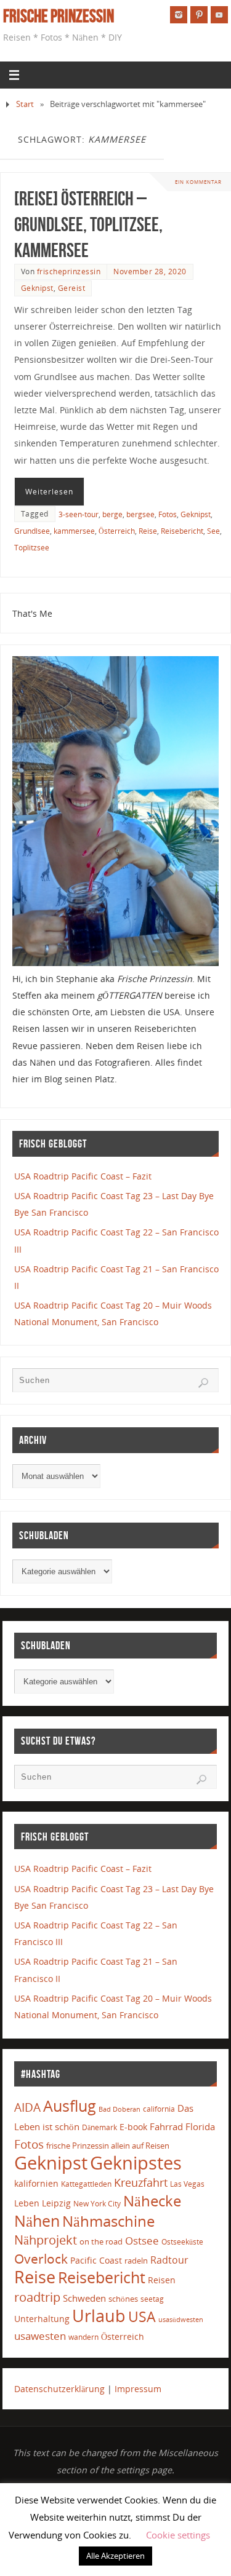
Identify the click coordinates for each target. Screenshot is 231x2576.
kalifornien (36, 2183)
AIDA (27, 2107)
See (213, 531)
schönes (123, 2299)
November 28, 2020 (150, 271)
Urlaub (99, 2316)
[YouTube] (219, 15)
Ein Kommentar (198, 182)
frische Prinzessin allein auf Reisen (108, 2146)
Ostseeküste (182, 2241)
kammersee (74, 531)
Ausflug (70, 2106)
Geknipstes (136, 2162)
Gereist (72, 288)
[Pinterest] (199, 15)
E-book (133, 2127)
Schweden (84, 2298)
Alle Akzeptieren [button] (115, 2556)
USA (142, 2316)
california (159, 2109)
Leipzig (56, 2203)
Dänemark (99, 2127)
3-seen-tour (79, 514)
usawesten (40, 2336)
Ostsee (142, 2241)
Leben (27, 2203)
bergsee (140, 514)
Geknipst (37, 288)
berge (112, 514)
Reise (148, 531)
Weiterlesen (49, 492)
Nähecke (152, 2201)
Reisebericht (182, 531)
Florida (200, 2127)
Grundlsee (32, 531)
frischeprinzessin (69, 271)
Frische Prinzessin (59, 16)
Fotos (168, 514)
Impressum (138, 2389)
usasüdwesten (181, 2319)
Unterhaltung (42, 2319)
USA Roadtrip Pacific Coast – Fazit (83, 1176)
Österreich (117, 531)
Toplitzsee (32, 548)
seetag (152, 2299)
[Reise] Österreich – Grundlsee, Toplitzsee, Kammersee (88, 224)
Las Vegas (187, 2184)
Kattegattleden (86, 2184)
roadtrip (37, 2297)
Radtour (169, 2260)
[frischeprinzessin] (179, 15)
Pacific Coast (96, 2260)
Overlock (41, 2258)
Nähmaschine (108, 2221)
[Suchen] (203, 1383)
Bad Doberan (120, 2109)
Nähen (37, 2221)
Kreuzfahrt (141, 2182)
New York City (97, 2204)
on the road (101, 2241)
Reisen (162, 2280)
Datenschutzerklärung (59, 2389)
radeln (136, 2261)
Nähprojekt (46, 2240)
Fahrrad (166, 2126)
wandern (83, 2337)
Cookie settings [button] (178, 2535)
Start (25, 104)
